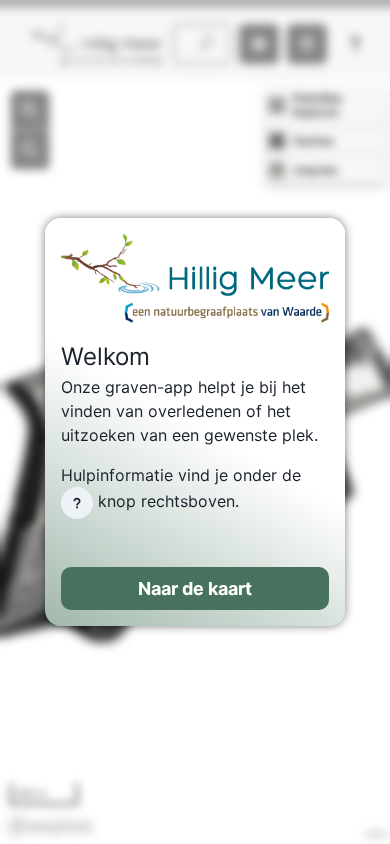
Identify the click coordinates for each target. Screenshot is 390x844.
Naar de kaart (195, 588)
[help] (77, 503)
